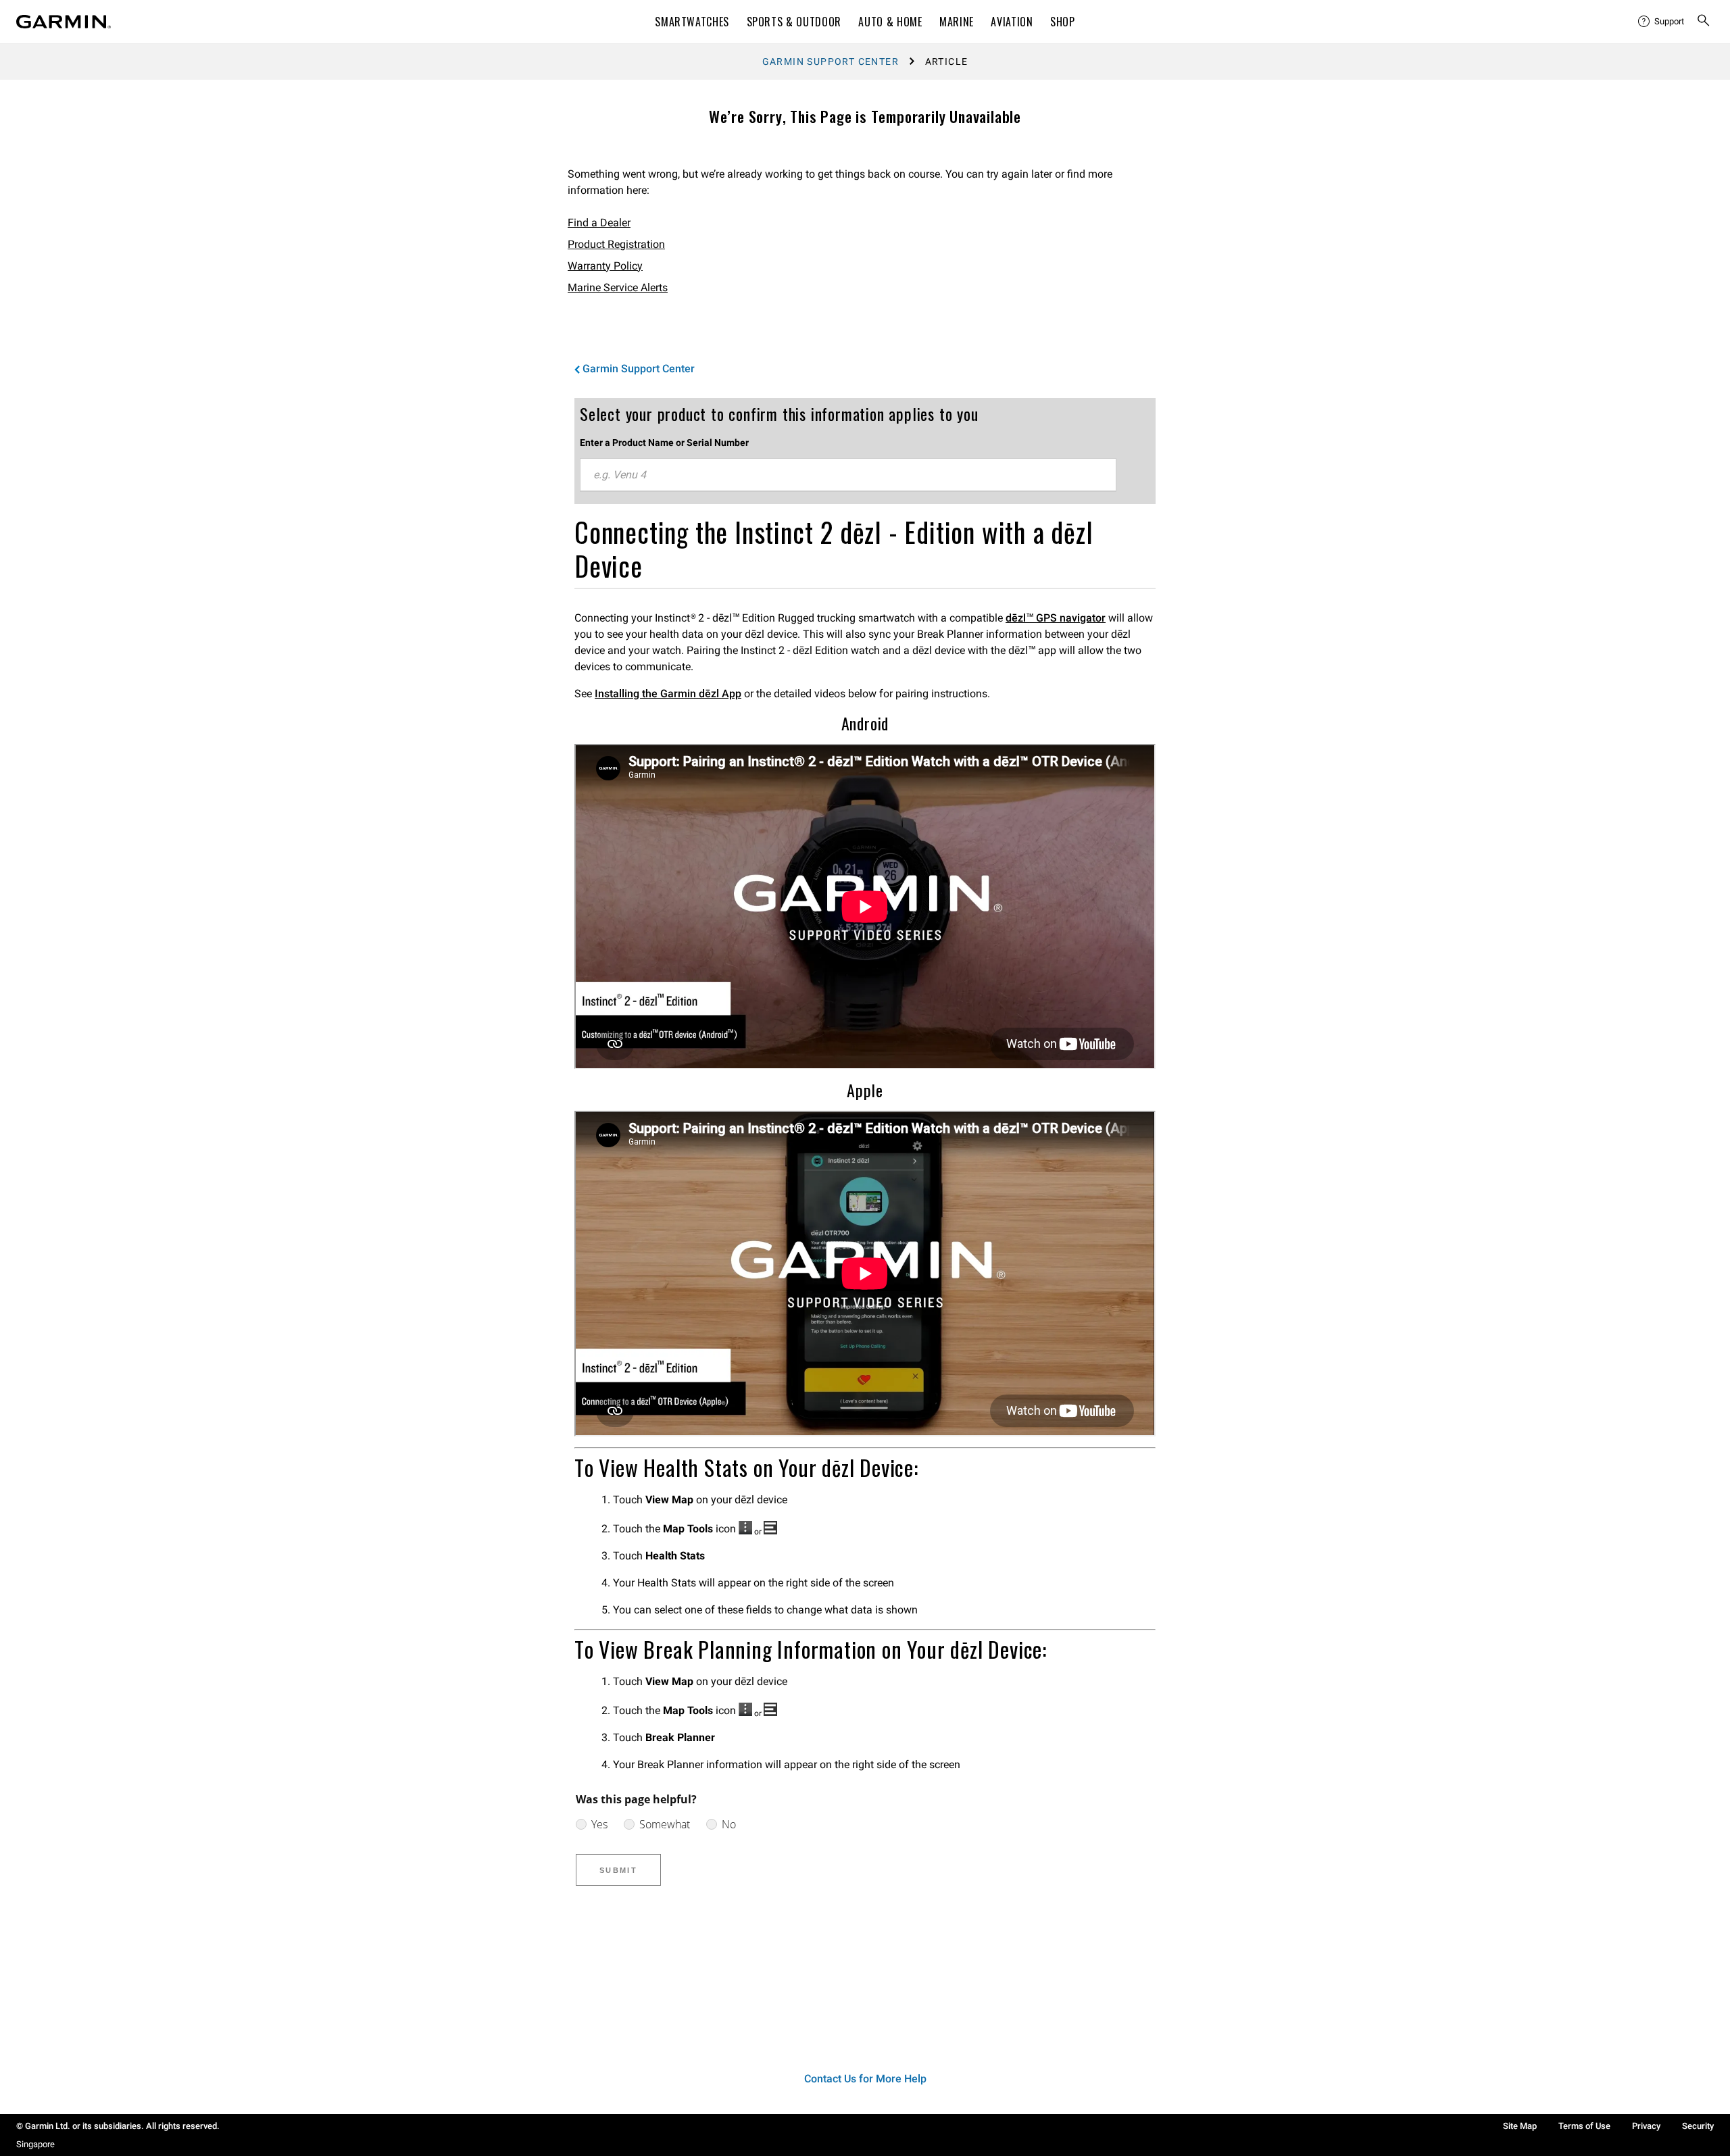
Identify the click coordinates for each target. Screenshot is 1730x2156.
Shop (1063, 22)
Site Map (1520, 2126)
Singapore (35, 2144)
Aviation (1012, 22)
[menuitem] (1662, 22)
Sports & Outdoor (794, 22)
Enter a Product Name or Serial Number (664, 443)
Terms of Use (1584, 2126)
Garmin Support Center (831, 61)
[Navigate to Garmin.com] (64, 22)
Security (1698, 2126)
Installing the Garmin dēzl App (668, 694)
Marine (957, 22)
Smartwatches (692, 22)
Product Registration (616, 244)
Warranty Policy (605, 266)
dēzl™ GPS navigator (1056, 618)
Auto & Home (890, 22)
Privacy (1646, 2126)
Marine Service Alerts (618, 287)
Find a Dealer (599, 223)
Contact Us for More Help (865, 2079)
